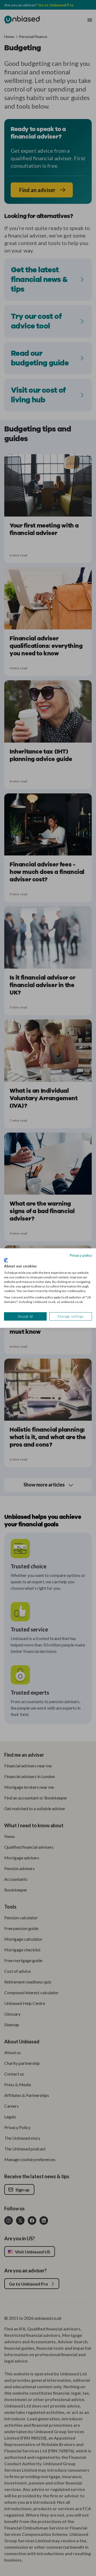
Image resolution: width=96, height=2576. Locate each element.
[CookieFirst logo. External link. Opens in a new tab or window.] (6, 1260)
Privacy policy (81, 1255)
